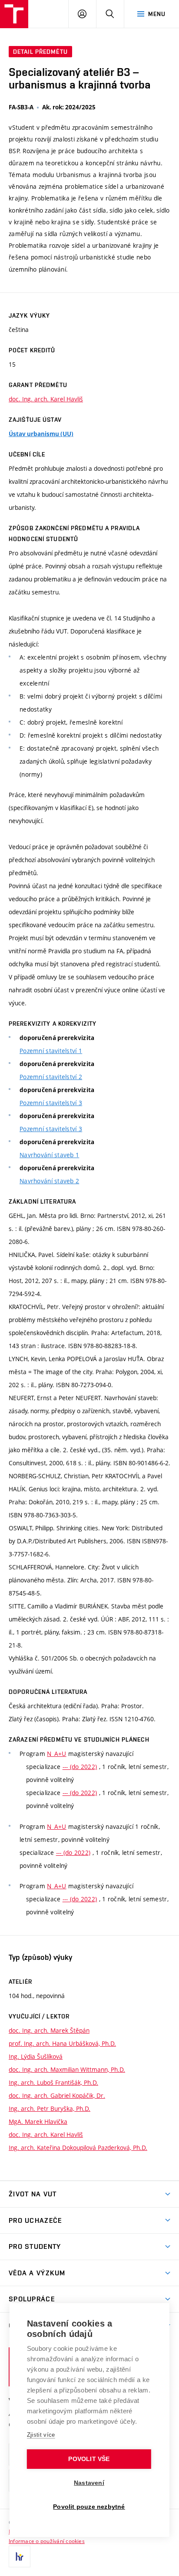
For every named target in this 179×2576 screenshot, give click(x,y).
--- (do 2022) (80, 1767)
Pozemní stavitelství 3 (51, 1103)
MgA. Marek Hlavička (38, 2122)
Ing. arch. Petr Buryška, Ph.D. (50, 2108)
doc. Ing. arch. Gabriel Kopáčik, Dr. (57, 2095)
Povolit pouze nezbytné (89, 2507)
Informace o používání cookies (47, 2541)
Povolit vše (89, 2459)
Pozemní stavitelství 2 (51, 1077)
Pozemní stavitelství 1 (51, 1051)
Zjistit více (41, 2435)
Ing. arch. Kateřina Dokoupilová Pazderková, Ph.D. (78, 2148)
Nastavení (89, 2483)
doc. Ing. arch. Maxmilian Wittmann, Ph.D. (67, 2069)
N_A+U (56, 1754)
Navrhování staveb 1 (49, 1155)
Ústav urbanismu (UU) (41, 434)
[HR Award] (20, 2556)
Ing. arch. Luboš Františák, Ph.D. (53, 2082)
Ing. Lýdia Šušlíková (36, 2056)
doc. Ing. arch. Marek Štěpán (49, 2030)
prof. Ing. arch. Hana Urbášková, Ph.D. (62, 2043)
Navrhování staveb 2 (49, 1181)
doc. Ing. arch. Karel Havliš (46, 399)
